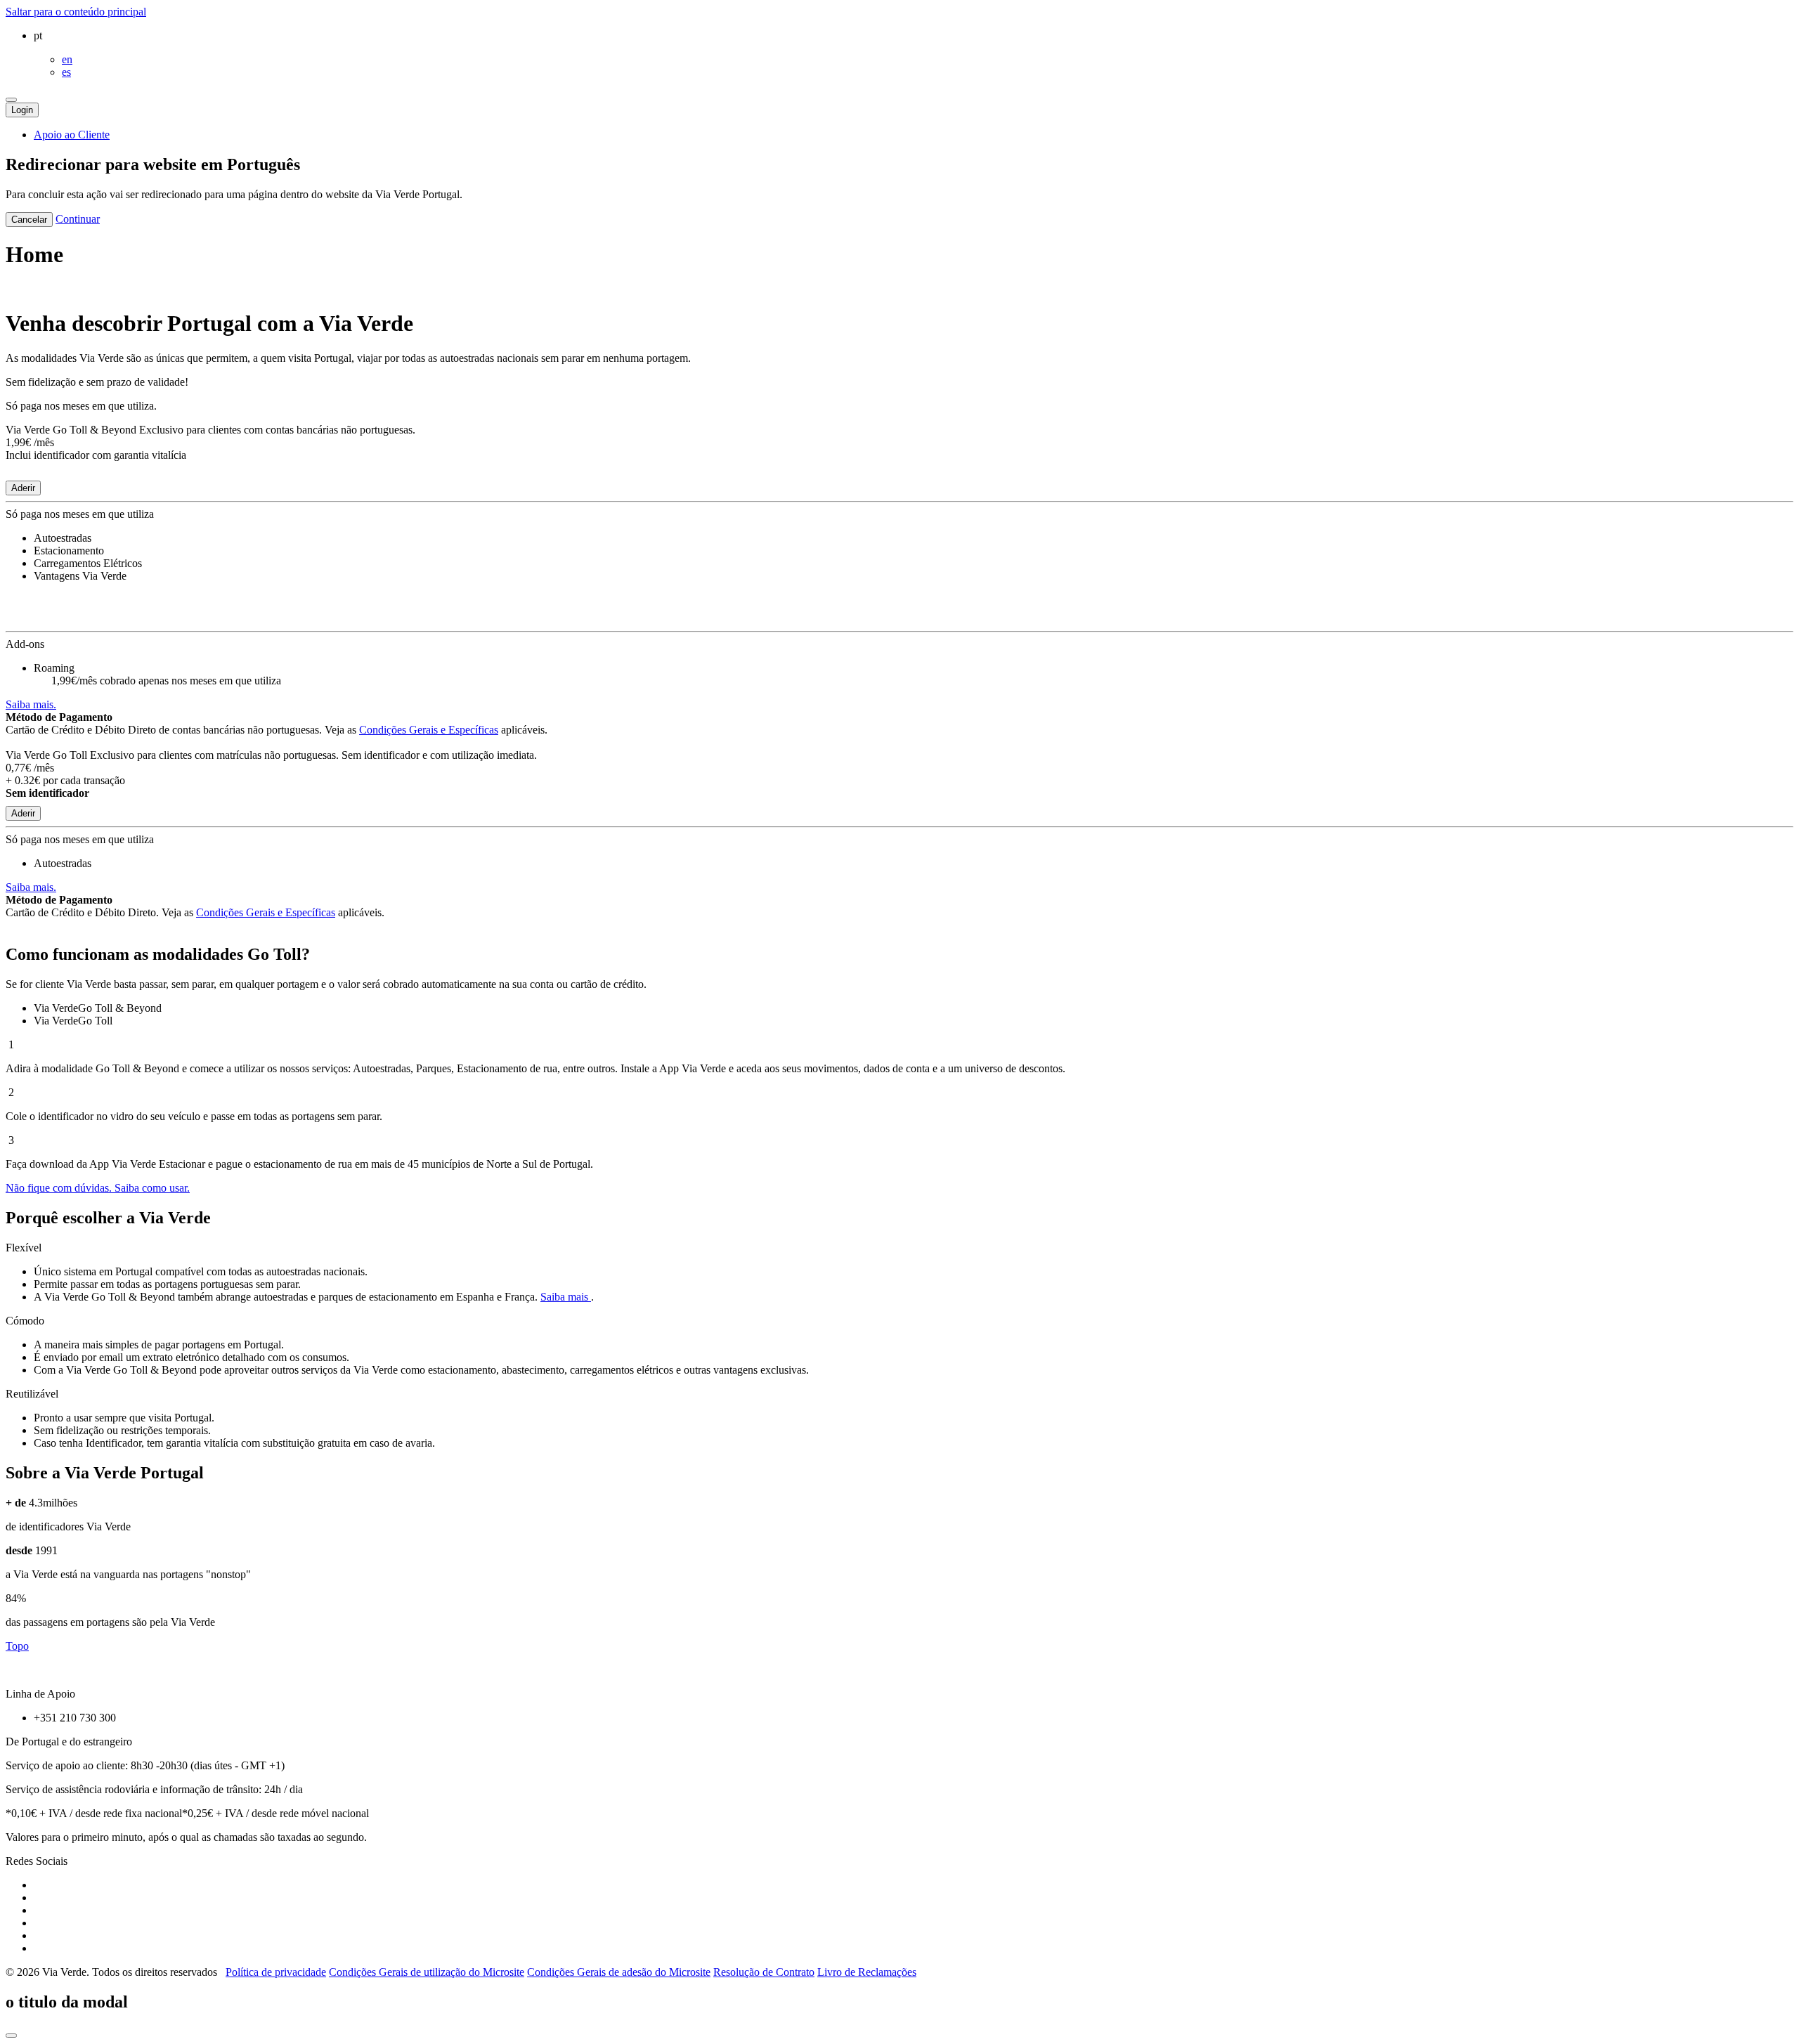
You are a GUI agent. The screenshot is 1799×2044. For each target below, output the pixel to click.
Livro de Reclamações (867, 1972)
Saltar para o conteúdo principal (76, 12)
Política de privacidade (276, 1972)
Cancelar (29, 220)
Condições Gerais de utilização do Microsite (427, 1972)
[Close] (11, 2036)
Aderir (23, 488)
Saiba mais (566, 1297)
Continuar (78, 219)
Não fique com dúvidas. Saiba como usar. (98, 1188)
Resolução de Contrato (764, 1972)
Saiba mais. (31, 704)
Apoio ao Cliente (72, 135)
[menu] (11, 100)
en (67, 59)
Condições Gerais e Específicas (429, 730)
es (66, 72)
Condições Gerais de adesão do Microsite (619, 1972)
